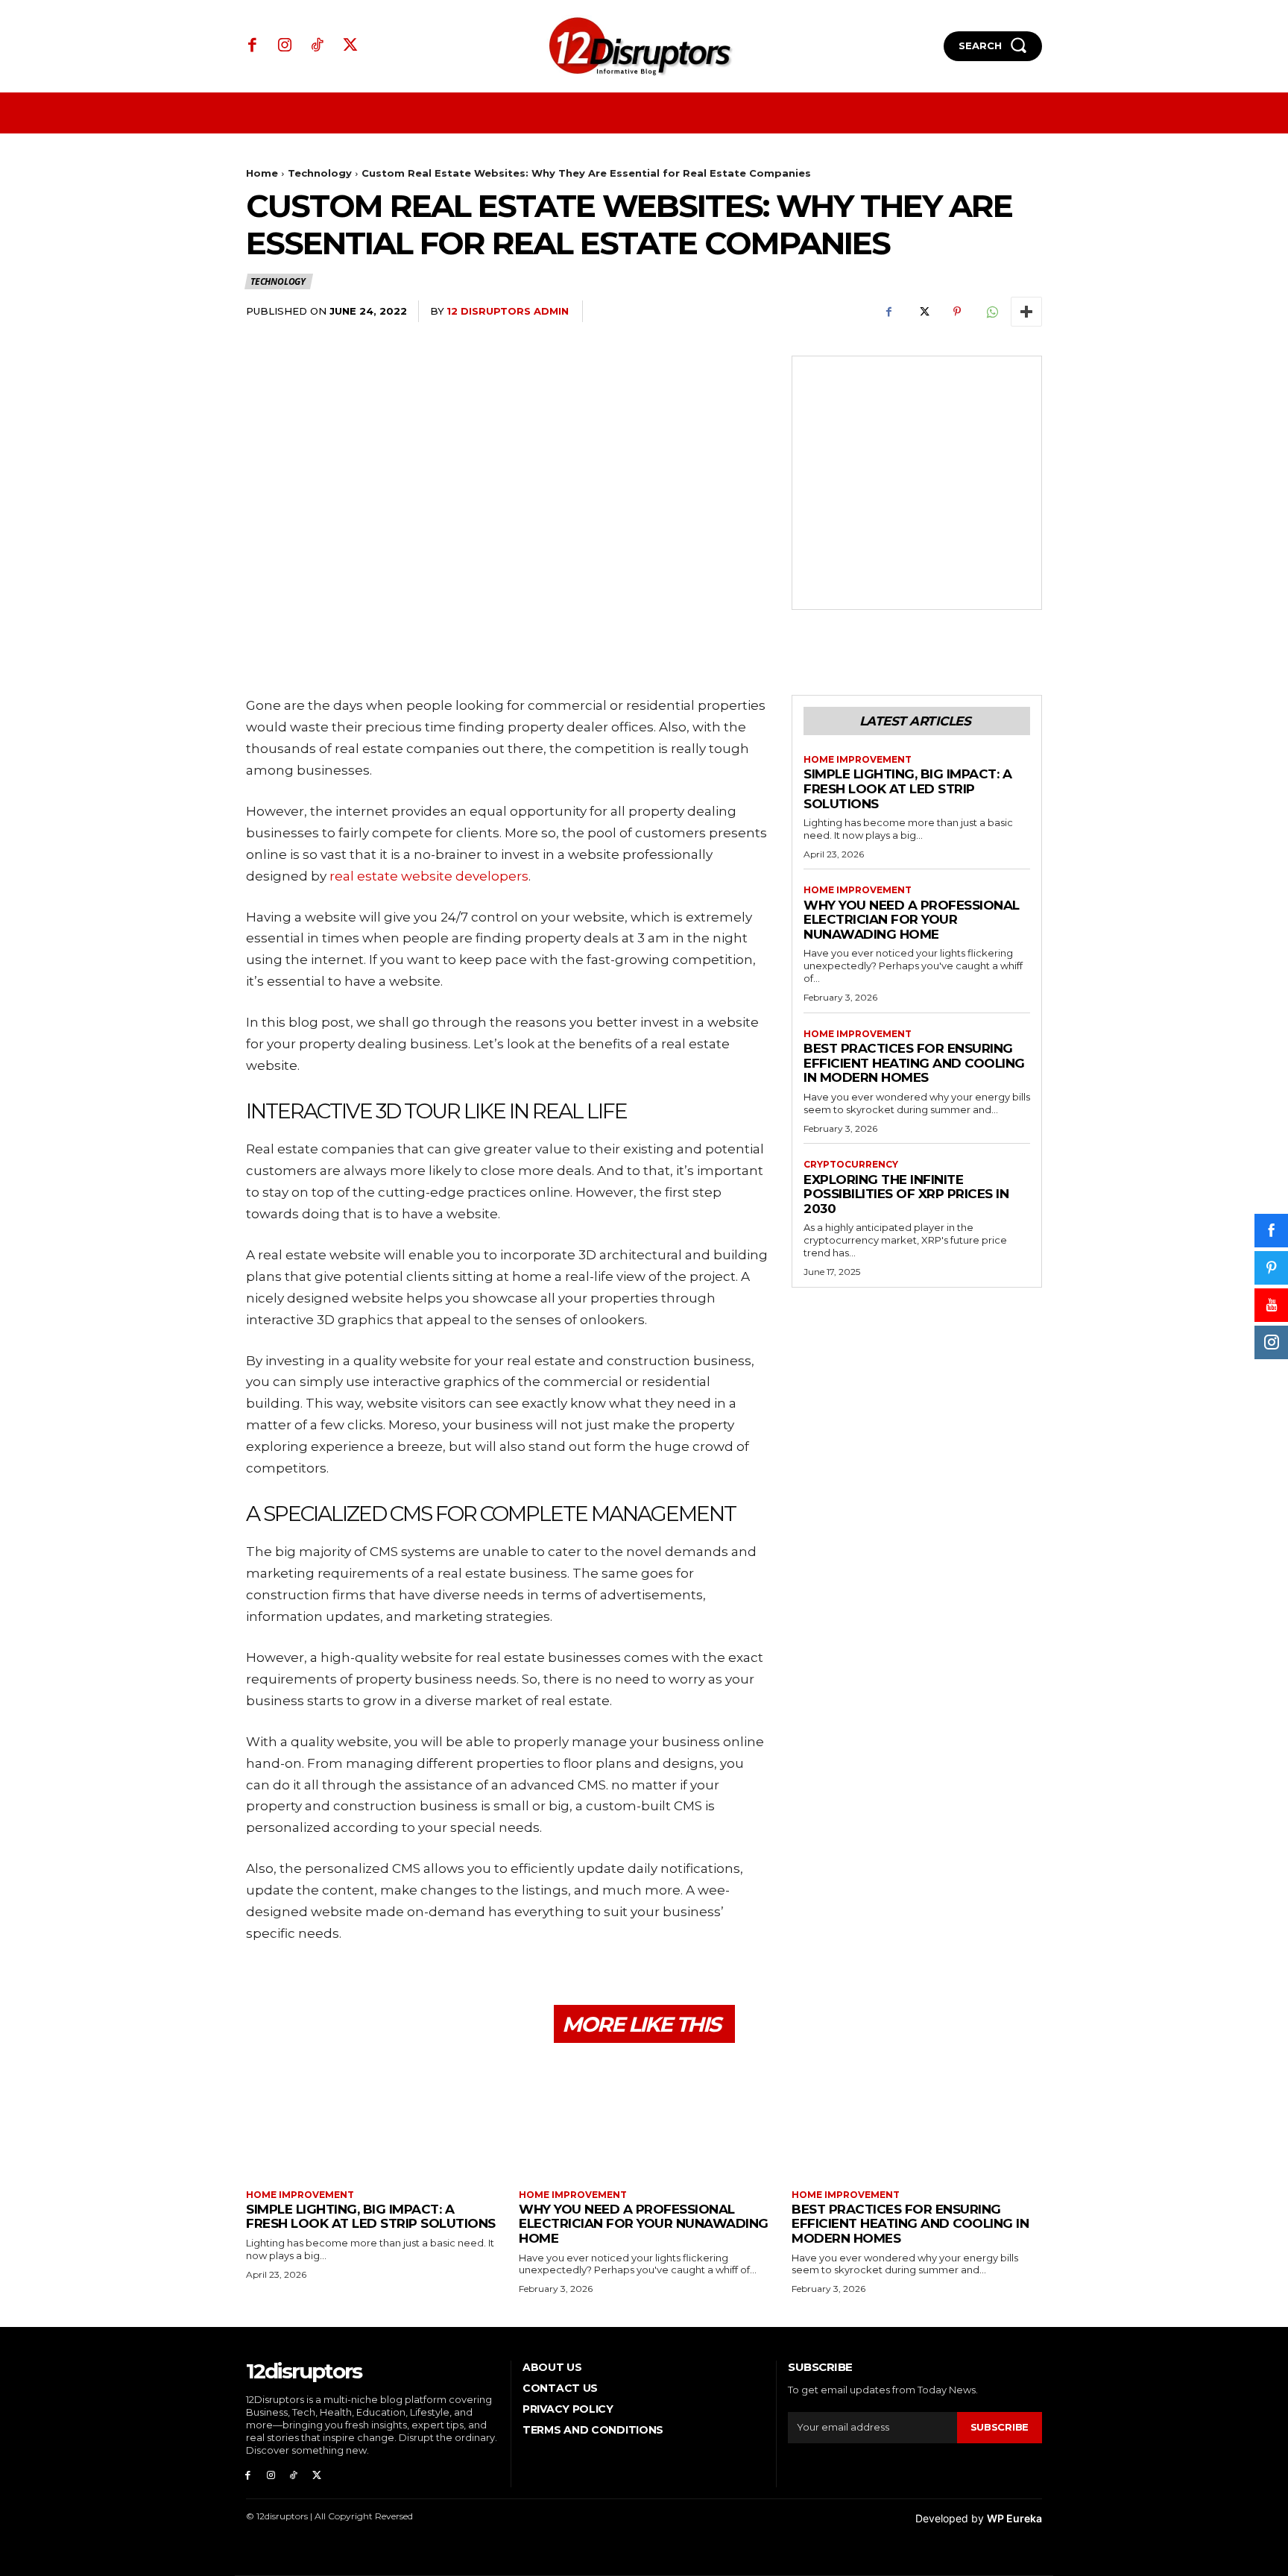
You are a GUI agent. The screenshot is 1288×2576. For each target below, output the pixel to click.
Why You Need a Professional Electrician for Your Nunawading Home (912, 920)
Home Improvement (858, 760)
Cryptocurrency (851, 1165)
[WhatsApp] (991, 312)
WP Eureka (1014, 2518)
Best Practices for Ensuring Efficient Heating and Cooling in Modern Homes (914, 1063)
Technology (320, 173)
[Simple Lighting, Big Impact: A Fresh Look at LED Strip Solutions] (371, 2118)
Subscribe (1000, 2427)
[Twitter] (350, 46)
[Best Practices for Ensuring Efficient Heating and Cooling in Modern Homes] (917, 2118)
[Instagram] (285, 46)
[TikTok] (318, 46)
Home (262, 173)
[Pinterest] (957, 312)
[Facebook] (253, 46)
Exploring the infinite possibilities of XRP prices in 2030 (906, 1194)
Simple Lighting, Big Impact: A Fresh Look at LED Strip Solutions (907, 788)
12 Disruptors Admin (508, 311)
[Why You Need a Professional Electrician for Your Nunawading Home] (644, 2118)
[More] (1026, 312)
